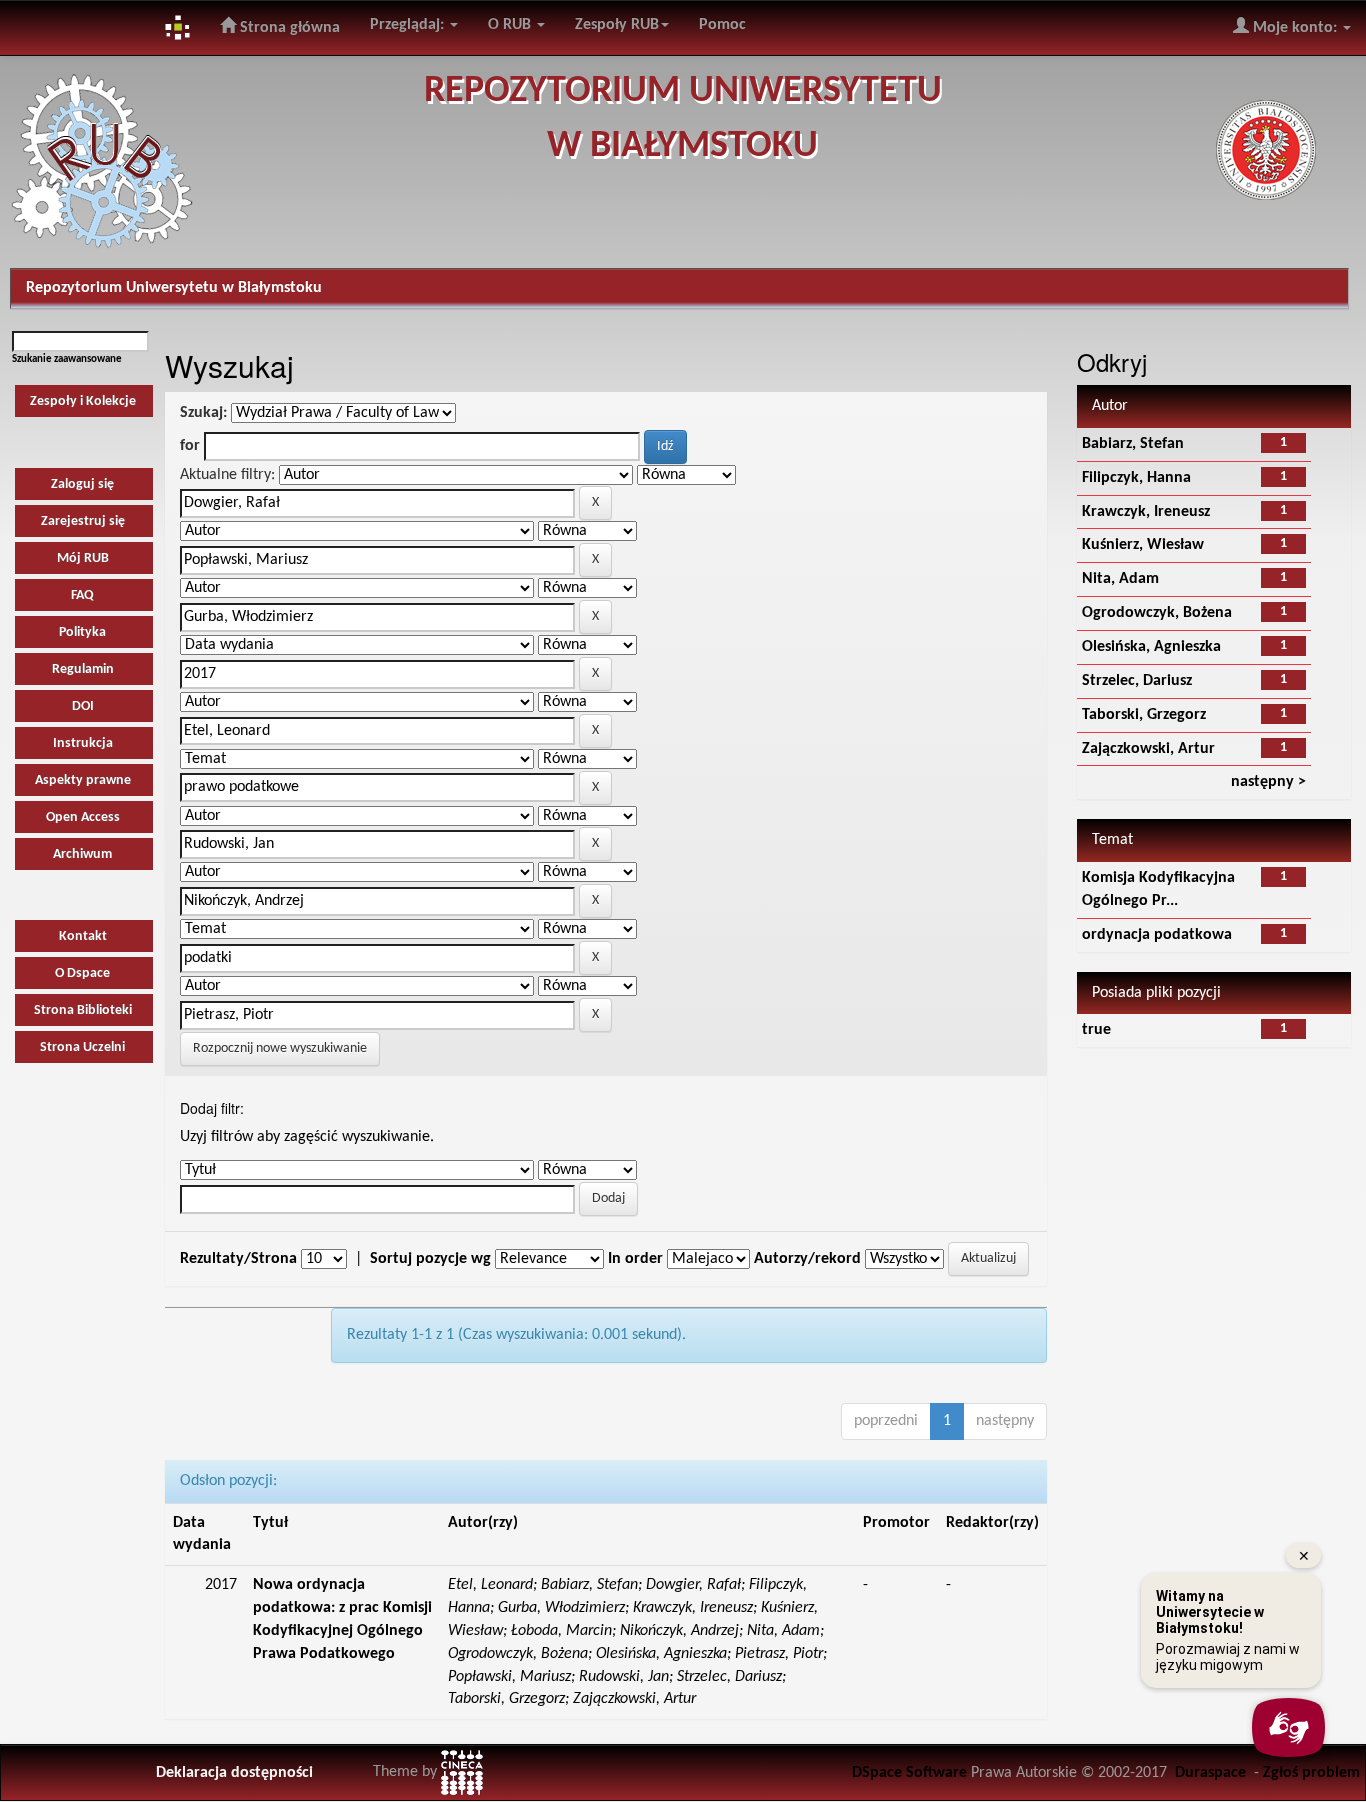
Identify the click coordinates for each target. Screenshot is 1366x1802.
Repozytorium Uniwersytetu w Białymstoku (174, 288)
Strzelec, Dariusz (1137, 681)
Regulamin (83, 669)
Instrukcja (83, 743)
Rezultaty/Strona (238, 1259)
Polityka (82, 632)
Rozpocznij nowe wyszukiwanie (280, 1048)
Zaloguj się (82, 484)
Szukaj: (203, 413)
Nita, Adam (1120, 579)
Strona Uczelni (82, 1047)
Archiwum (82, 854)
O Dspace (82, 973)
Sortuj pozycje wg (430, 1259)
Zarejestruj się (83, 521)
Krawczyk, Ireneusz (1146, 512)
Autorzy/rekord (807, 1259)
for (190, 446)
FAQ (82, 595)
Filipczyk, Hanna (1136, 478)
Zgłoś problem (1311, 1773)
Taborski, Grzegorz (1144, 715)
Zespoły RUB (617, 25)
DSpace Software (909, 1773)
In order (635, 1259)
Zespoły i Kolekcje (83, 401)
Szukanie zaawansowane (67, 359)
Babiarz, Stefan (1133, 444)
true (1096, 1030)
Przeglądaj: (409, 25)
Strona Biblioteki (83, 1010)
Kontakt (83, 936)
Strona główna (288, 28)
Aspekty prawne (83, 780)
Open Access (83, 817)
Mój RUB (83, 558)
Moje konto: (1295, 28)
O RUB (511, 25)
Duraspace (1210, 1773)
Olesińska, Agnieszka (1151, 647)
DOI (83, 706)
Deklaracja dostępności (234, 1773)
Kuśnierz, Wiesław (1143, 545)
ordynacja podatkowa (1157, 935)
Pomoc (722, 25)
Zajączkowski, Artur (1148, 749)
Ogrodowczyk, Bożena (1157, 613)
